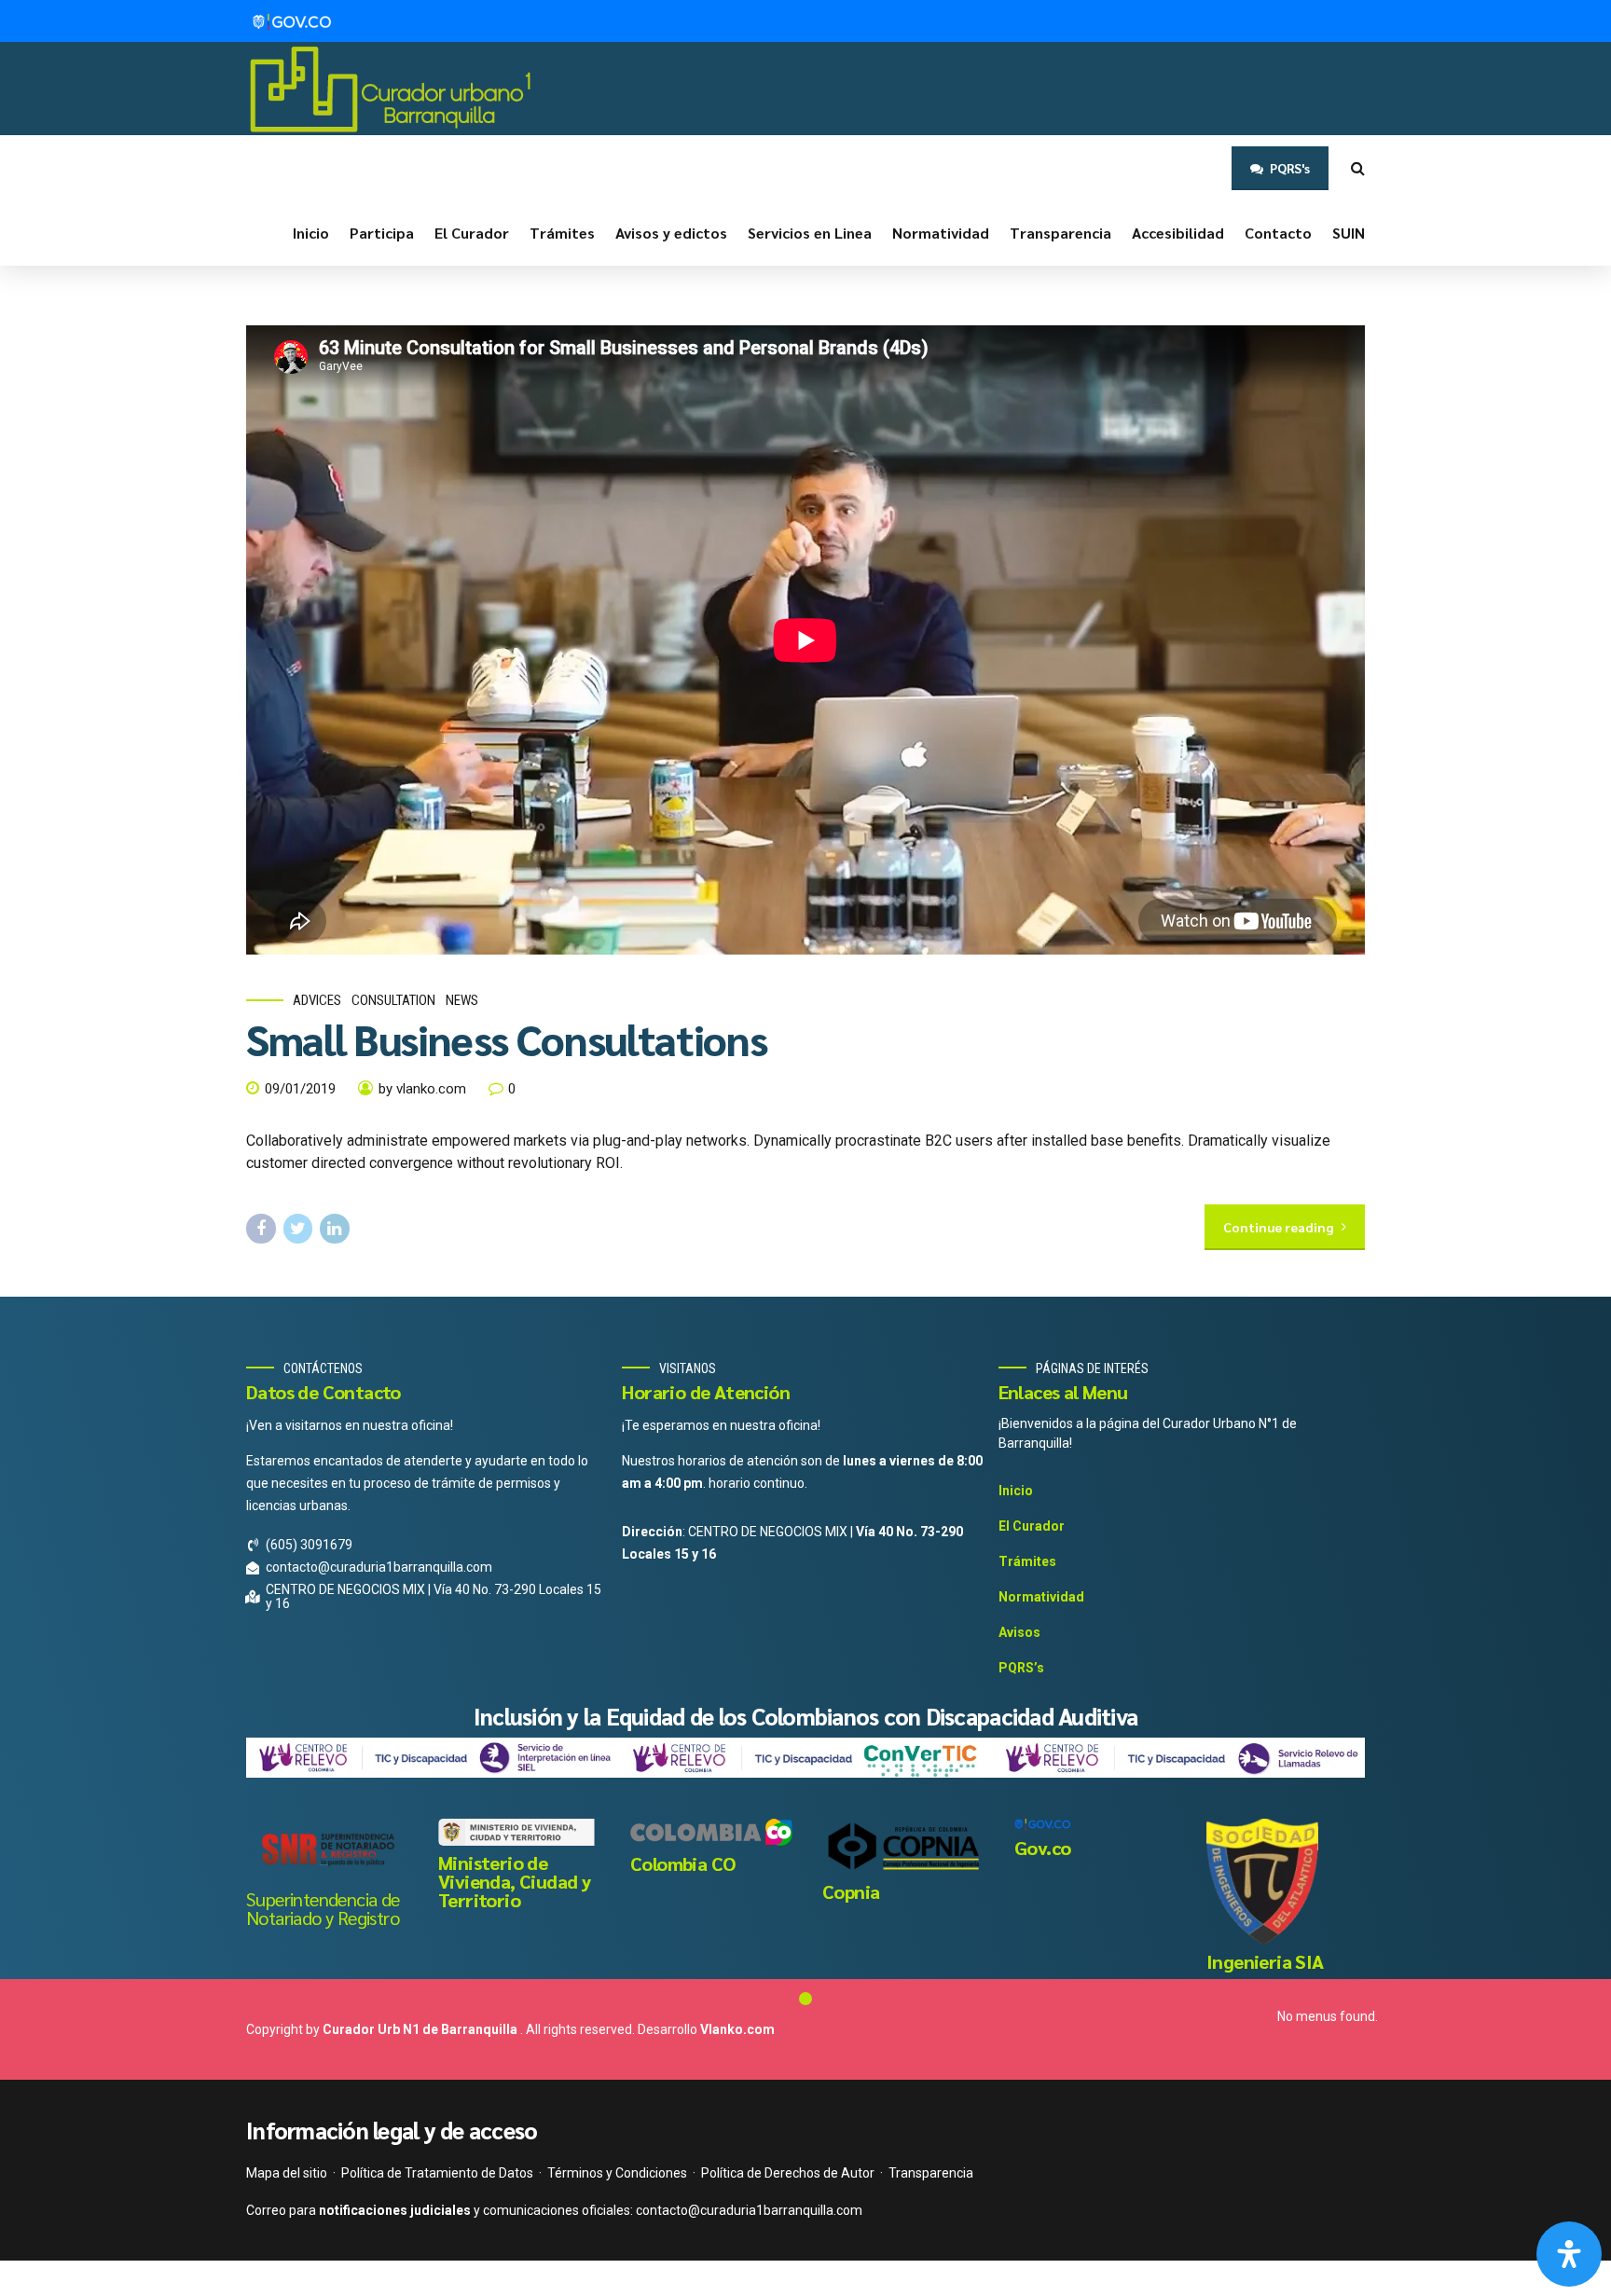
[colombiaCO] (711, 1832)
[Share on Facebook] (261, 1229)
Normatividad (941, 233)
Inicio (311, 233)
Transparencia (1060, 233)
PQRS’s (1021, 1668)
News (462, 1000)
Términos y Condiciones (617, 2173)
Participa (382, 233)
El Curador (472, 233)
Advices (317, 1000)
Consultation (393, 1000)
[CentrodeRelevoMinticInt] (433, 1758)
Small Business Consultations (506, 1038)
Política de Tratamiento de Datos (437, 2173)
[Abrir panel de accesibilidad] (1569, 2254)
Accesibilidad (1178, 233)
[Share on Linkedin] (335, 1229)
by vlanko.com (422, 1089)
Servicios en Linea (810, 233)
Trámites (562, 233)
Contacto (1278, 233)
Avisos (1019, 1632)
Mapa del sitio (287, 2173)
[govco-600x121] (1042, 1824)
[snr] (327, 1850)
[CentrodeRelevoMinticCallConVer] (805, 1758)
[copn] (903, 1846)
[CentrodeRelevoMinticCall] (1178, 1758)
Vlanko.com (737, 2029)
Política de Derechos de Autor (788, 2173)
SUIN (1349, 233)
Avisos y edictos (671, 233)
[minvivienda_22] (519, 1832)
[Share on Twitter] (298, 1229)
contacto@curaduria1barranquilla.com (749, 2210)
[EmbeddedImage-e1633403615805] (1262, 1881)
